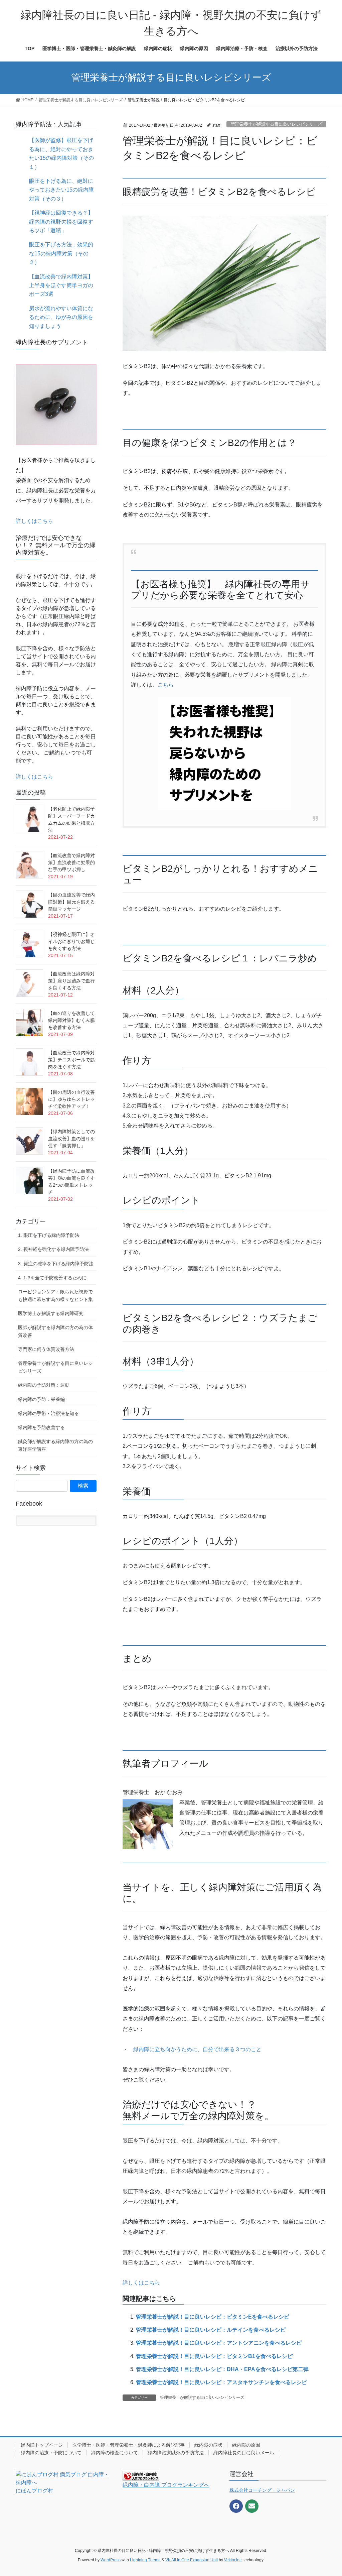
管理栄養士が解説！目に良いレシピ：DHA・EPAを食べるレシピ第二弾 (222, 2369)
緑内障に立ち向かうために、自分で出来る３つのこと (197, 2049)
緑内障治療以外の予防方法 (176, 2453)
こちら (166, 685)
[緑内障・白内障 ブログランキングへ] (141, 2475)
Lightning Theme (145, 2560)
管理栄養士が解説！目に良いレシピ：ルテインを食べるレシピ (211, 2330)
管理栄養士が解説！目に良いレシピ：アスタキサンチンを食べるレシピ (221, 2382)
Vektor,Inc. (233, 2560)
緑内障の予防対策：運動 (44, 1385)
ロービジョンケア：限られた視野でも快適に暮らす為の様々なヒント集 (55, 1296)
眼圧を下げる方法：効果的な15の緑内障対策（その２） (61, 253)
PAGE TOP (327, 2493)
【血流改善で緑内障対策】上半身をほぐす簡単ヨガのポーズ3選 (61, 285)
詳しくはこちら (141, 2283)
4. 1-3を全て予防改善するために (52, 1278)
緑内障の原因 (246, 2445)
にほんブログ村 (34, 2491)
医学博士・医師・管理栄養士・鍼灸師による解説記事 (129, 2445)
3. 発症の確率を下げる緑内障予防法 (56, 1264)
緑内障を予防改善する (41, 1427)
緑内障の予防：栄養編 (41, 1399)
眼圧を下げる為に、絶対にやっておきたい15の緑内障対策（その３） (61, 190)
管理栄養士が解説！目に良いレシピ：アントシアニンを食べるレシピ (219, 2343)
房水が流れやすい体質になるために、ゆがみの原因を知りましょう (61, 317)
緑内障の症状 (208, 2445)
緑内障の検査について (115, 2453)
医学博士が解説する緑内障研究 (51, 1313)
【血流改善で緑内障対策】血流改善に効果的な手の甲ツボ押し (71, 862)
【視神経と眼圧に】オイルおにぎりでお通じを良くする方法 (71, 941)
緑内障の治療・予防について (51, 2453)
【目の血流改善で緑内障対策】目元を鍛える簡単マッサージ (71, 902)
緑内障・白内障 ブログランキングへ (166, 2485)
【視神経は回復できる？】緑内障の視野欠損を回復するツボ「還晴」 (61, 222)
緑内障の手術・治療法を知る (48, 1413)
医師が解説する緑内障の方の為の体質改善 (55, 1331)
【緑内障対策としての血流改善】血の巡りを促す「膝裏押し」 (71, 1139)
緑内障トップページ (42, 2445)
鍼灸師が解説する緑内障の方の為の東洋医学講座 (55, 1445)
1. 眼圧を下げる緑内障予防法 (49, 1235)
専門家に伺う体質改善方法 (46, 1349)
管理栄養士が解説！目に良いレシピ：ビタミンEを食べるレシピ (213, 2317)
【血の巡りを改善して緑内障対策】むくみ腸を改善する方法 (71, 1020)
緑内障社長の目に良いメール (244, 2453)
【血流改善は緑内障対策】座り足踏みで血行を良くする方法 (71, 981)
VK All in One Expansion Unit (192, 2560)
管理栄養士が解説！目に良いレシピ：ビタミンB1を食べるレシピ (214, 2356)
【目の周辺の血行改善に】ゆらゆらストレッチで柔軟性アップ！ (71, 1099)
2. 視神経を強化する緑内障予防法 (53, 1249)
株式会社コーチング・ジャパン (262, 2490)
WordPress (111, 2560)
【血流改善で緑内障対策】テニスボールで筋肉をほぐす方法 (71, 1060)
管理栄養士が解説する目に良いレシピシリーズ (276, 124)
